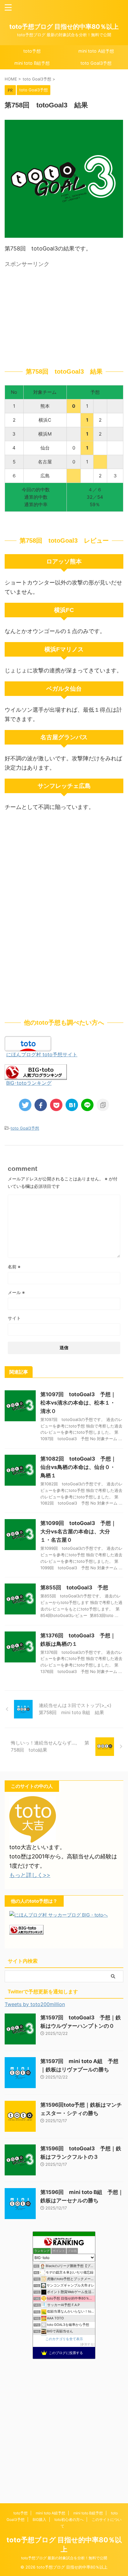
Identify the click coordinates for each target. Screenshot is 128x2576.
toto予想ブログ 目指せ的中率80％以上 (64, 27)
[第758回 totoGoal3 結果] (72, 1105)
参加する (87, 2344)
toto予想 (32, 51)
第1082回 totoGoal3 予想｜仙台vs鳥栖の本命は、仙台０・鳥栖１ (78, 1467)
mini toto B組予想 (32, 63)
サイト (14, 1318)
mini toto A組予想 (96, 51)
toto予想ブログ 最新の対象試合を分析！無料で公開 (64, 2558)
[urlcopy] (103, 1105)
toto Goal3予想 (96, 63)
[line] (87, 1105)
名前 (14, 1267)
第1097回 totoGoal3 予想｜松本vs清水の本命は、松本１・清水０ (78, 1403)
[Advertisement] (64, 314)
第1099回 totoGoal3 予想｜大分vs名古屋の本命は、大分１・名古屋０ (78, 1531)
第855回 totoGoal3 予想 (74, 1588)
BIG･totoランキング (29, 1083)
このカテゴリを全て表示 (64, 2339)
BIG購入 (39, 2520)
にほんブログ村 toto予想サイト (42, 1054)
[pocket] (56, 1105)
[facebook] (41, 1105)
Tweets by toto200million (35, 2004)
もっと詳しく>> (30, 1875)
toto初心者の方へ (69, 2520)
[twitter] (25, 1105)
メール (16, 1292)
